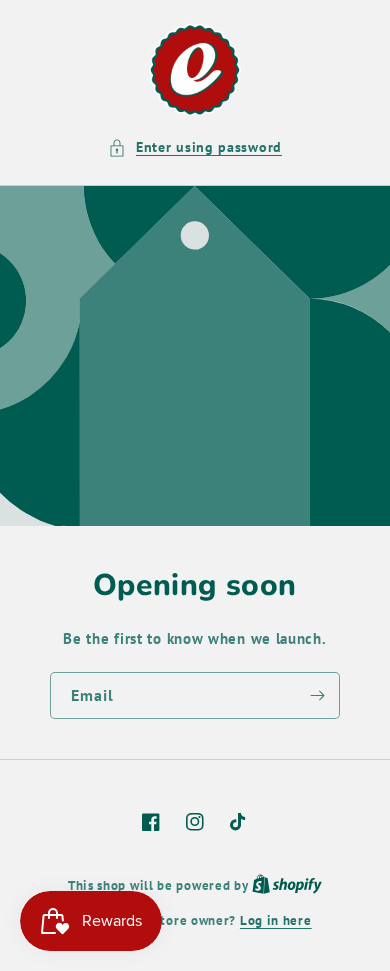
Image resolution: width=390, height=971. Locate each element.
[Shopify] (287, 885)
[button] (195, 147)
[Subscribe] (317, 695)
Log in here (276, 920)
